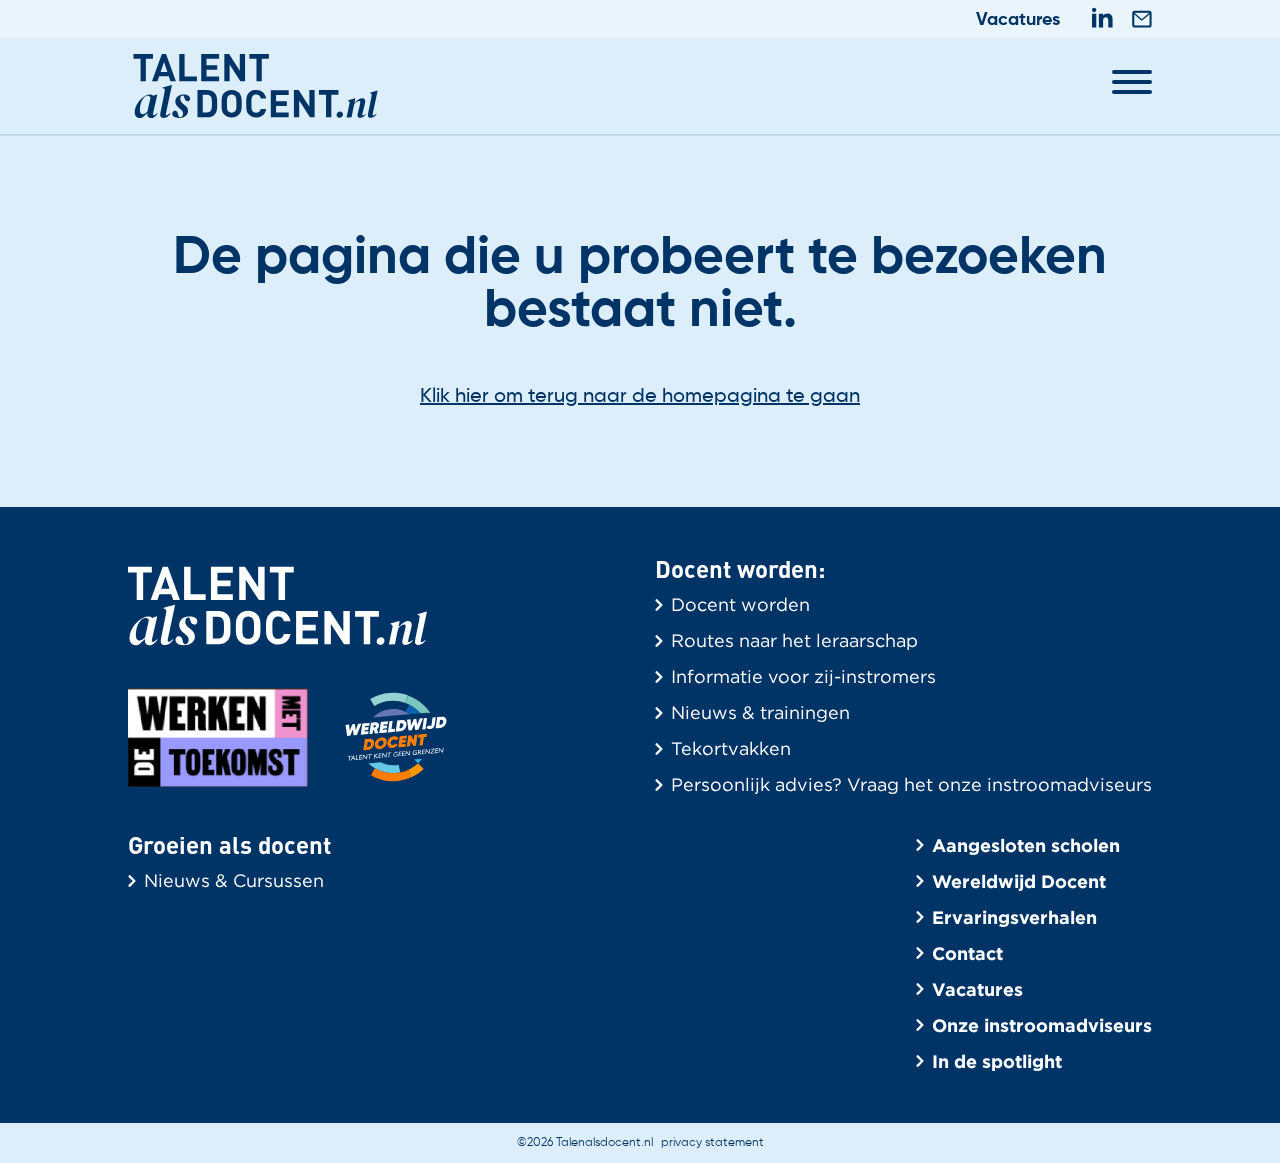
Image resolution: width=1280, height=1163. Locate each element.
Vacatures (1018, 20)
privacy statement (712, 1143)
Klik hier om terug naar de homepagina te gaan (640, 397)
